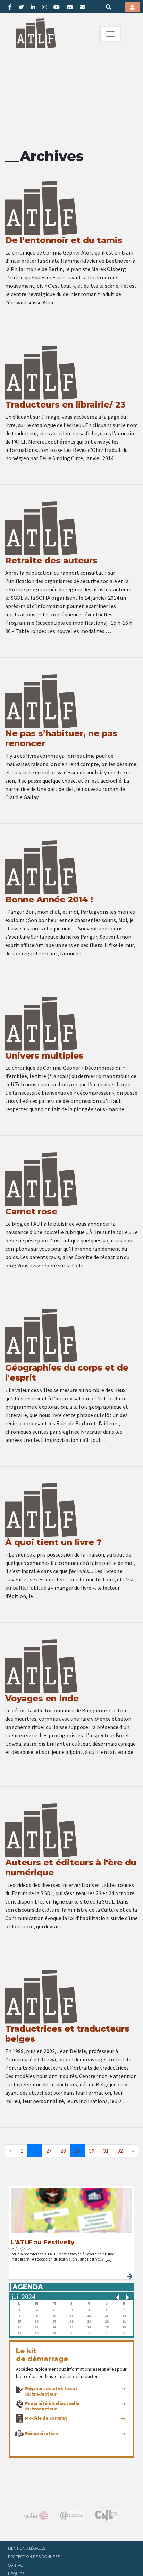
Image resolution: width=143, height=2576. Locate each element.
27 (49, 2151)
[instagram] (44, 7)
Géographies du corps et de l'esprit (67, 1373)
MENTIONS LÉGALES (27, 2548)
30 (92, 2151)
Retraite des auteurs (51, 560)
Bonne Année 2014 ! (49, 899)
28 (63, 2151)
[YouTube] (57, 7)
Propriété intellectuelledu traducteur (52, 2406)
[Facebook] (10, 7)
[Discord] (70, 7)
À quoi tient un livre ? (53, 1542)
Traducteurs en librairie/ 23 (65, 405)
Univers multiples (44, 1056)
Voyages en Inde (42, 1698)
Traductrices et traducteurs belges (67, 2034)
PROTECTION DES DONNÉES (34, 2556)
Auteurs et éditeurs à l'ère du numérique (71, 1868)
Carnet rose (31, 1211)
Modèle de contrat (46, 2418)
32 (120, 2151)
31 (106, 2151)
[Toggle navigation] (110, 34)
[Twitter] (21, 7)
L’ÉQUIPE (16, 2573)
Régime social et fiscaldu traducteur (51, 2391)
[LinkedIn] (33, 7)
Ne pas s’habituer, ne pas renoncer (61, 738)
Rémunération (41, 2433)
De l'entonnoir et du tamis (64, 240)
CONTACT (17, 2565)
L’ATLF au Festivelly (43, 2242)
